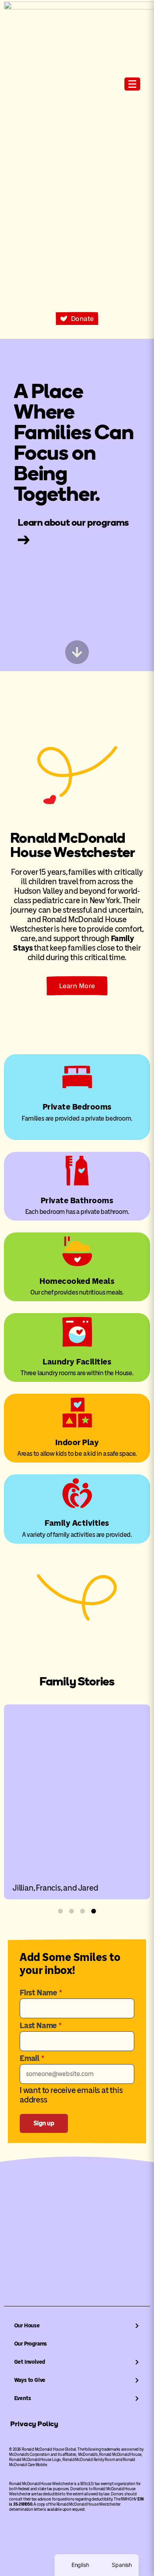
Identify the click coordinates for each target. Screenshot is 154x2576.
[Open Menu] (132, 84)
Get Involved (30, 2362)
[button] (60, 1911)
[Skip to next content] (77, 652)
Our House (27, 2326)
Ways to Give (30, 2380)
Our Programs (31, 2344)
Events (23, 2398)
